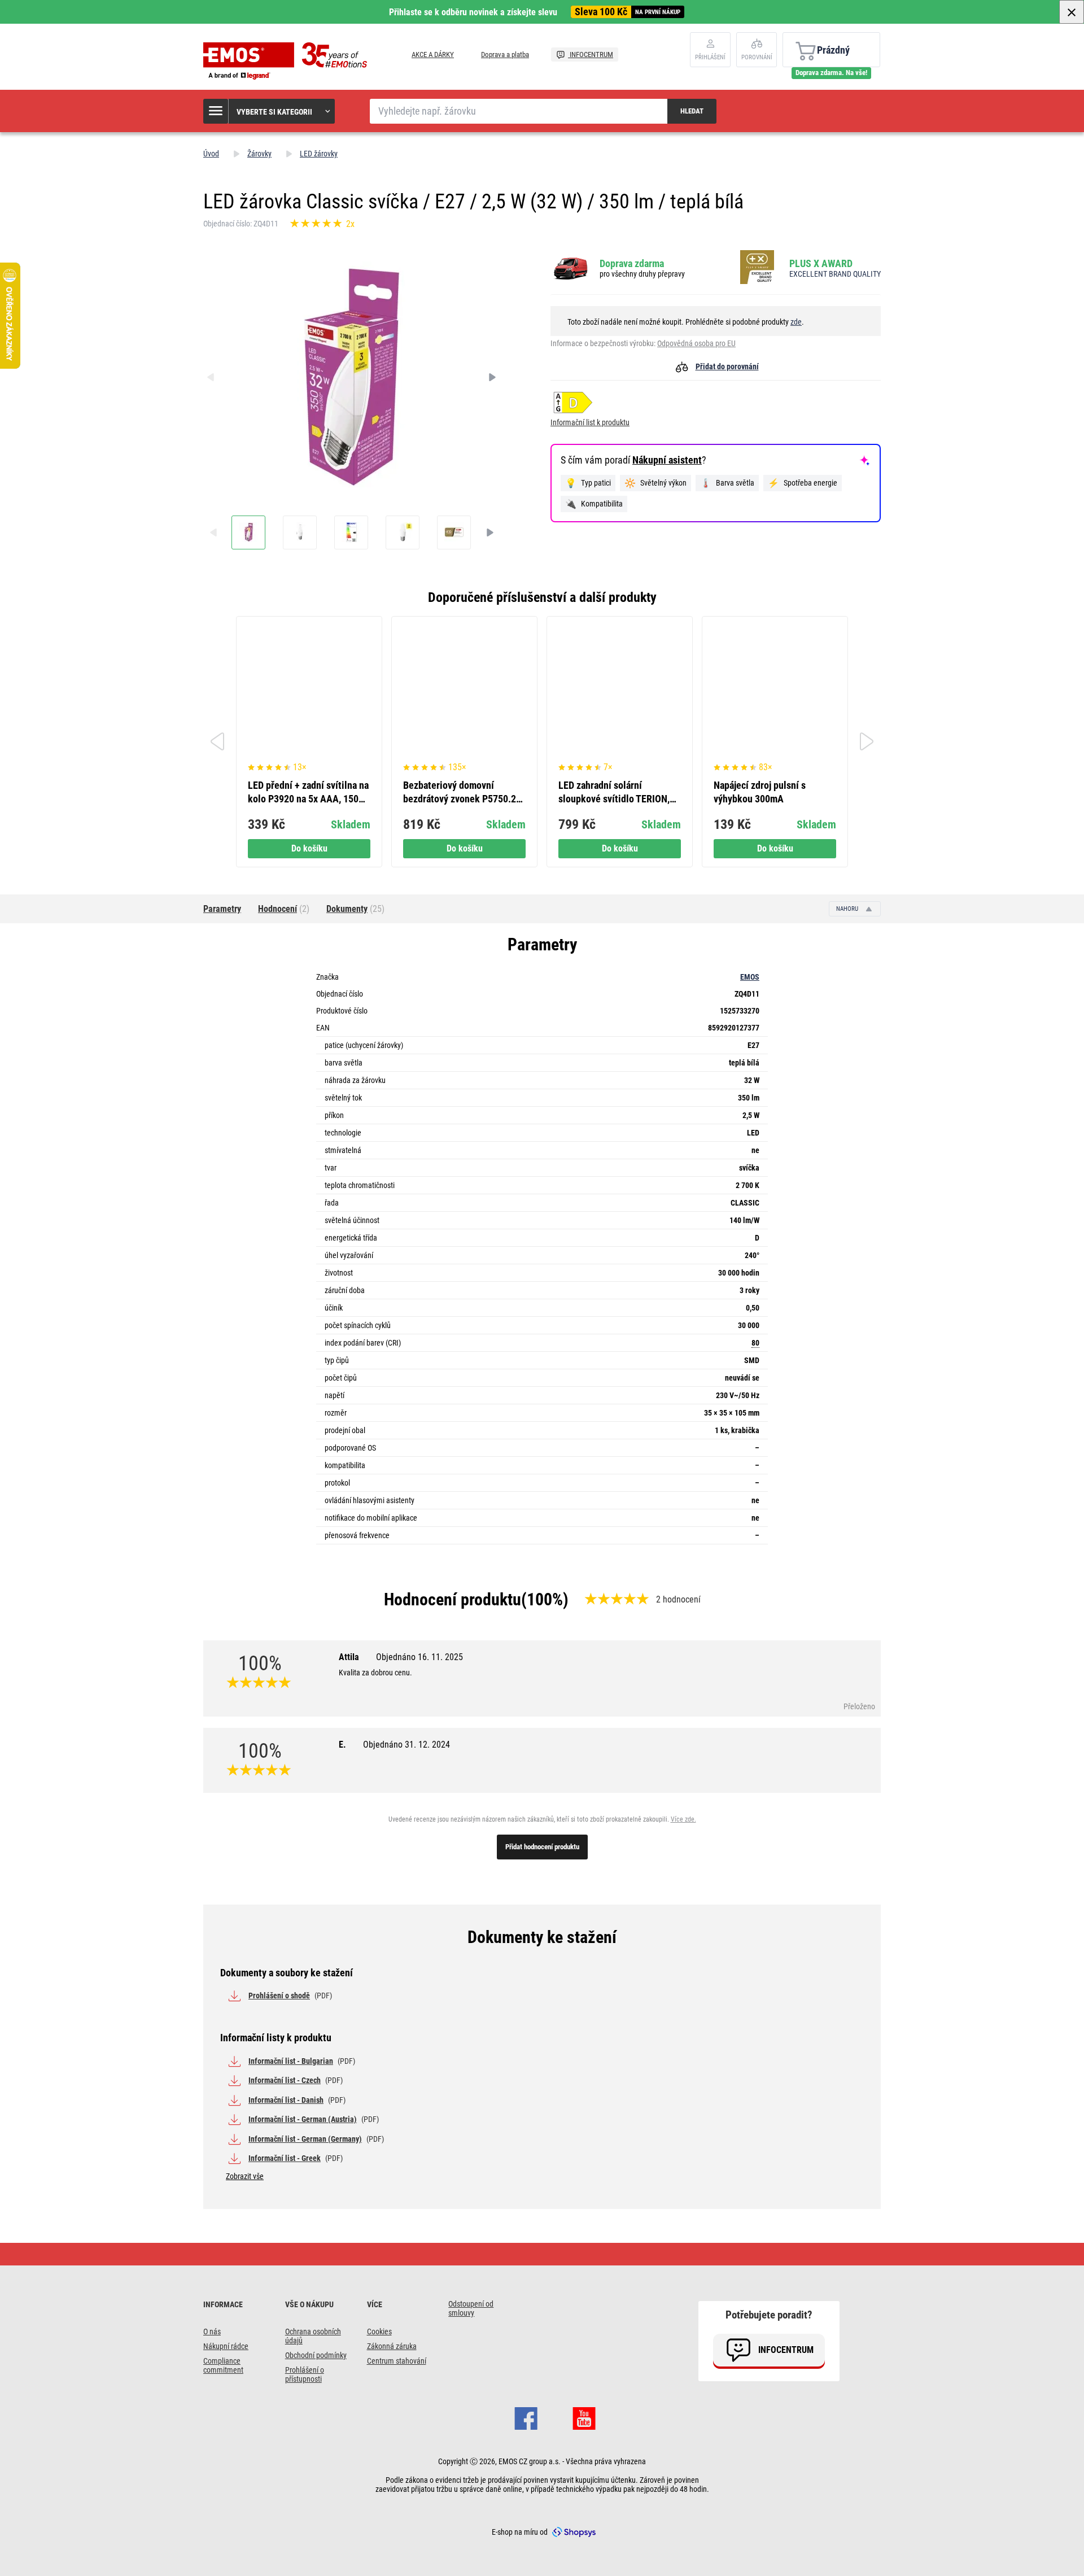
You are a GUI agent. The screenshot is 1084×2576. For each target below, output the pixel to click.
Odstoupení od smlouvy (471, 2308)
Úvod (211, 154)
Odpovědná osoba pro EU (696, 343)
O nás (212, 2332)
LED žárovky (319, 154)
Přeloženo (859, 1706)
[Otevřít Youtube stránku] (584, 2417)
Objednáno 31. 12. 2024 (406, 1745)
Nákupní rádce (226, 2346)
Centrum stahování (397, 2361)
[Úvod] (288, 61)
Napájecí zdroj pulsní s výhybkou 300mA (760, 792)
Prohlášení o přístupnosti (305, 2374)
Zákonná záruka (392, 2346)
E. (394, 1745)
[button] (270, 111)
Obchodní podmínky (316, 2355)
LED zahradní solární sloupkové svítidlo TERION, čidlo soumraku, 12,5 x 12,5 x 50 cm (617, 793)
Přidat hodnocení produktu (542, 1847)
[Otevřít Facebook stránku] (526, 2417)
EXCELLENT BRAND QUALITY (835, 274)
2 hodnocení (678, 1599)
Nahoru (848, 909)
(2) (284, 909)
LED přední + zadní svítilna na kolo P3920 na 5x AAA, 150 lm (308, 793)
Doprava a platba (505, 54)
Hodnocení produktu (453, 1599)
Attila (401, 1657)
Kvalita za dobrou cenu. (375, 1673)
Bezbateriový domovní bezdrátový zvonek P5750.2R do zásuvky (462, 793)
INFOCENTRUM (591, 54)
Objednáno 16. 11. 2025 (419, 1657)
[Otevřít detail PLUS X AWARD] (760, 268)
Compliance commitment (223, 2365)
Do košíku (309, 848)
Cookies (379, 2332)
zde (796, 322)
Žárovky (259, 154)
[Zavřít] (1072, 12)
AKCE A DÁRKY (433, 54)
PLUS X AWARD (821, 263)
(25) (355, 909)
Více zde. (683, 1819)
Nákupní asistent (667, 460)
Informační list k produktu (590, 422)
